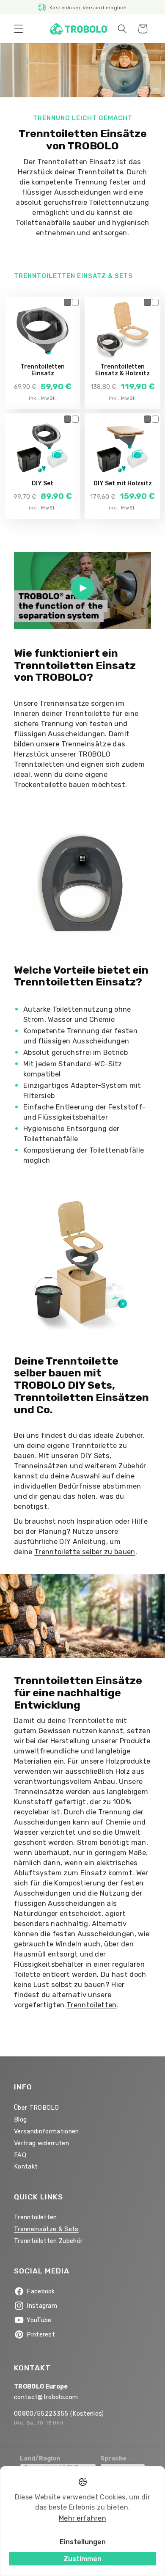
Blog (20, 2120)
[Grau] (67, 302)
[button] (19, 29)
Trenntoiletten (92, 2005)
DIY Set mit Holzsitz (123, 484)
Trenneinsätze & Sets (46, 2229)
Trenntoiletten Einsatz (43, 370)
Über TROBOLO (36, 2108)
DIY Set (43, 484)
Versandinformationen (47, 2132)
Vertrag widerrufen (41, 2143)
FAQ (20, 2155)
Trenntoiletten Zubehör (48, 2241)
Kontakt (26, 2167)
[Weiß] (76, 302)
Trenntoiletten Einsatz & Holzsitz (122, 370)
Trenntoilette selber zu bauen (85, 1552)
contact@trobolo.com (46, 2397)
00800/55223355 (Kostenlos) (59, 2414)
